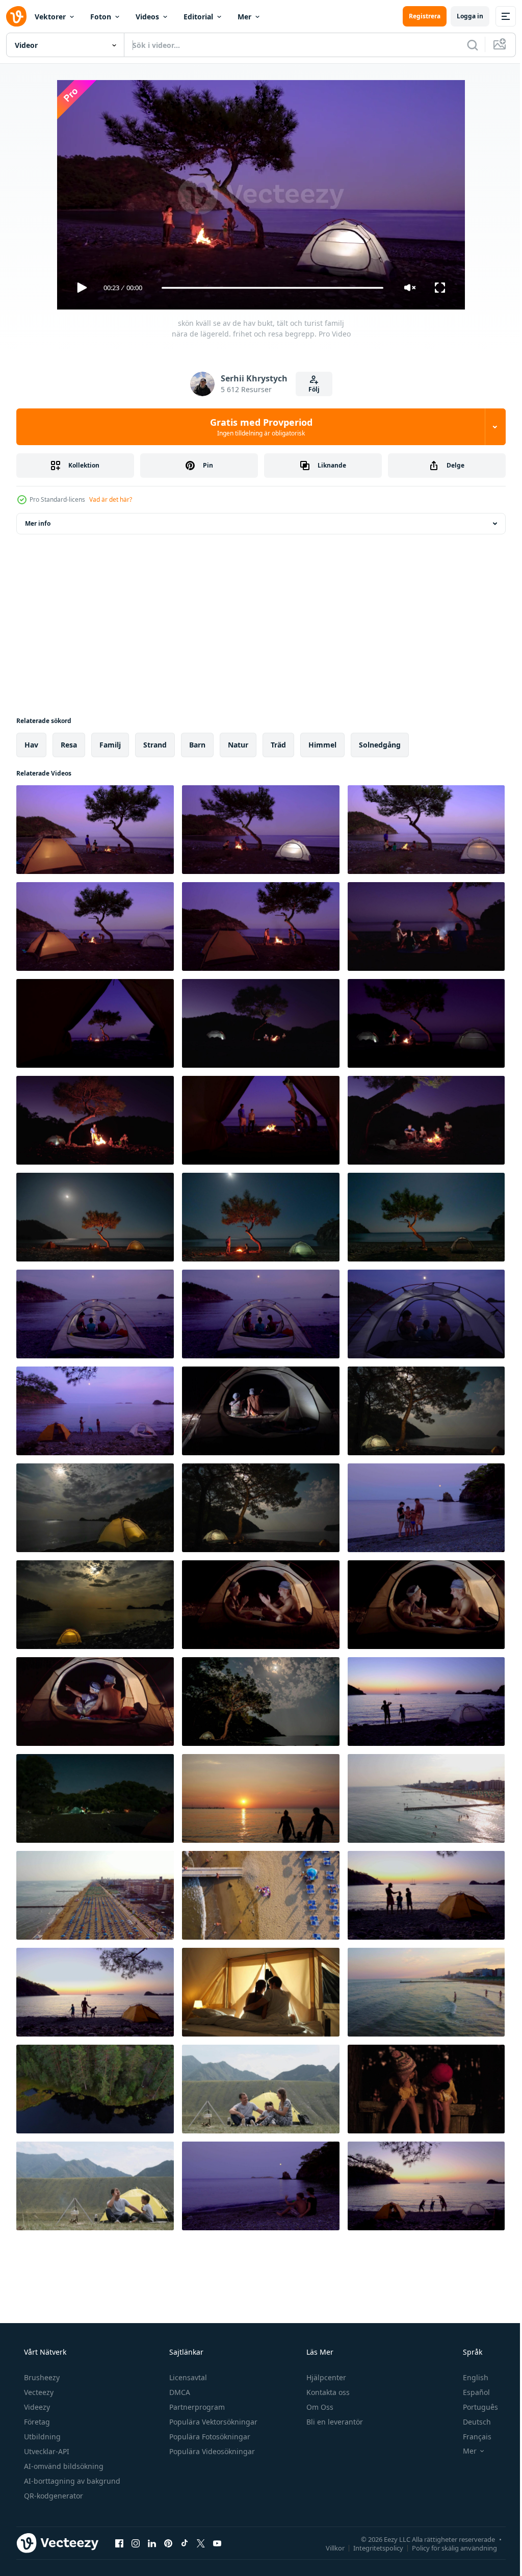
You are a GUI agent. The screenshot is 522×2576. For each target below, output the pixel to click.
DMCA (179, 2392)
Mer (244, 17)
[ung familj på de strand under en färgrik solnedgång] (261, 1798)
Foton (101, 17)
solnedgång (380, 745)
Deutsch (470, 2422)
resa (69, 745)
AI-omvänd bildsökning (63, 2466)
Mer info (38, 523)
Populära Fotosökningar (209, 2437)
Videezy (36, 2407)
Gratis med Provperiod (257, 427)
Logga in (462, 16)
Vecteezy (38, 2392)
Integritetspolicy (371, 2547)
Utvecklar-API (46, 2451)
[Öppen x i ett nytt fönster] (201, 2543)
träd (278, 745)
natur (238, 745)
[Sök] (465, 45)
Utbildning (41, 2437)
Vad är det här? (111, 499)
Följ (310, 389)
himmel (322, 745)
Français (471, 2437)
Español (470, 2392)
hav (31, 745)
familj (110, 745)
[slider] (269, 288)
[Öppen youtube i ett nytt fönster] (217, 2543)
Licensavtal (187, 2377)
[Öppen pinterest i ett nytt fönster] (168, 2543)
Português (474, 2407)
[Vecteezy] (16, 16)
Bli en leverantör (334, 2422)
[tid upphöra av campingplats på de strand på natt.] (95, 1798)
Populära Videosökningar (211, 2451)
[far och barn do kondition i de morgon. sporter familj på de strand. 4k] (426, 2186)
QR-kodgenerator (53, 2496)
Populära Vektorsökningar (212, 2422)
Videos (147, 17)
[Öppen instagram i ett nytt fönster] (136, 2543)
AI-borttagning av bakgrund (71, 2481)
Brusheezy (41, 2377)
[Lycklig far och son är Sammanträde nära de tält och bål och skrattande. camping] (95, 2186)
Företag (36, 2422)
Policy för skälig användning (447, 2547)
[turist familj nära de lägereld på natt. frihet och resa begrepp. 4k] (426, 926)
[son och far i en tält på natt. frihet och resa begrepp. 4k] (261, 1605)
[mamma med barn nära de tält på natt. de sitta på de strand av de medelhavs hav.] (261, 1314)
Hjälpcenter (325, 2377)
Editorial (198, 17)
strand (155, 745)
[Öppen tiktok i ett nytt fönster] (185, 2543)
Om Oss (319, 2407)
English (469, 2377)
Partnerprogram (196, 2407)
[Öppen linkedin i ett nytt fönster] (152, 2543)
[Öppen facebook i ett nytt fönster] (119, 2543)
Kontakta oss (327, 2392)
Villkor (328, 2547)
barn (197, 745)
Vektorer (50, 17)
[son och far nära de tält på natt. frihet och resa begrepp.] (261, 1411)
